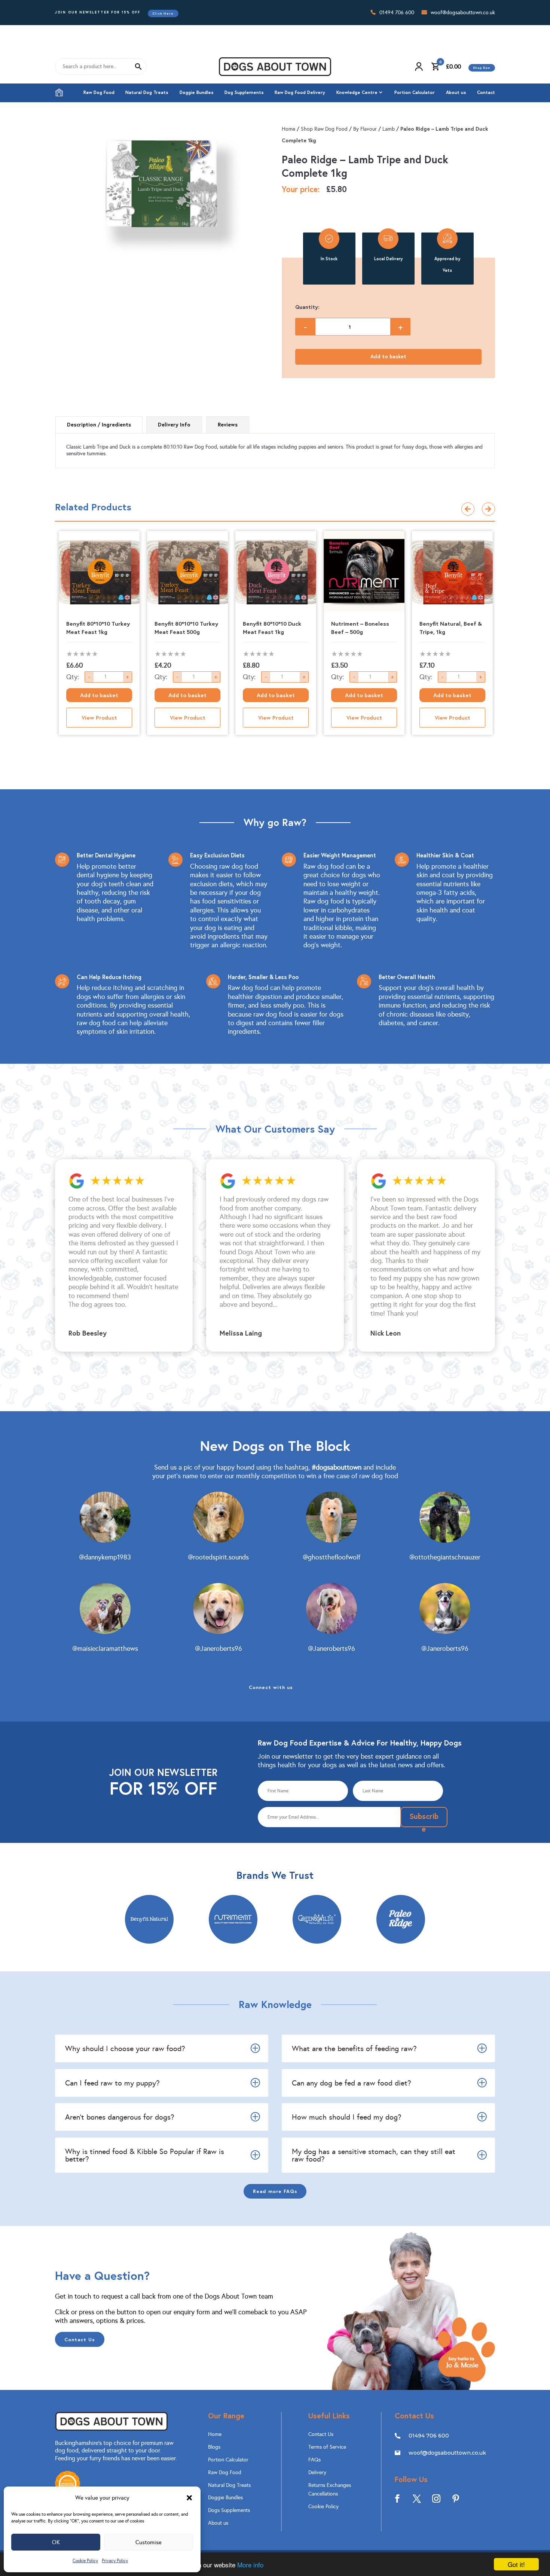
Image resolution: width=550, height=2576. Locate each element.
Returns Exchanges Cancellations (330, 2490)
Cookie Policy (85, 2561)
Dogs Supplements (229, 2510)
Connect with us (271, 1687)
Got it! (516, 2564)
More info (250, 2565)
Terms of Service (327, 2447)
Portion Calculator (415, 92)
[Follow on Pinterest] (456, 2498)
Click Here (163, 13)
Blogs (214, 2447)
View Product (99, 717)
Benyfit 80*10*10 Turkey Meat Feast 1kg (98, 628)
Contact (486, 92)
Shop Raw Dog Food (324, 129)
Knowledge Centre (357, 92)
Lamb (389, 129)
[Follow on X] (417, 2498)
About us (456, 92)
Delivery (317, 2472)
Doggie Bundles (197, 92)
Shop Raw (482, 68)
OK (56, 2542)
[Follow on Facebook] (397, 2498)
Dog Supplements (244, 92)
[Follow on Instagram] (436, 2498)
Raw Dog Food (99, 92)
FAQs (314, 2460)
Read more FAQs (275, 2191)
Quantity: (307, 307)
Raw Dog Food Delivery (300, 92)
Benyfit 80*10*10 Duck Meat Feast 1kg (272, 628)
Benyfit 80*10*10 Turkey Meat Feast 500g (186, 628)
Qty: (73, 677)
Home (59, 92)
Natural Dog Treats (147, 92)
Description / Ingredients (99, 425)
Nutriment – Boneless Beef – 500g (360, 628)
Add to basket (388, 356)
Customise (149, 2542)
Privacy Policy (115, 2561)
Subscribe (424, 1819)
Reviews (228, 425)
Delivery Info (174, 425)
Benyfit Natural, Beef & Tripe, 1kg (451, 628)
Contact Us (80, 2339)
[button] (189, 2498)
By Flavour (365, 129)
